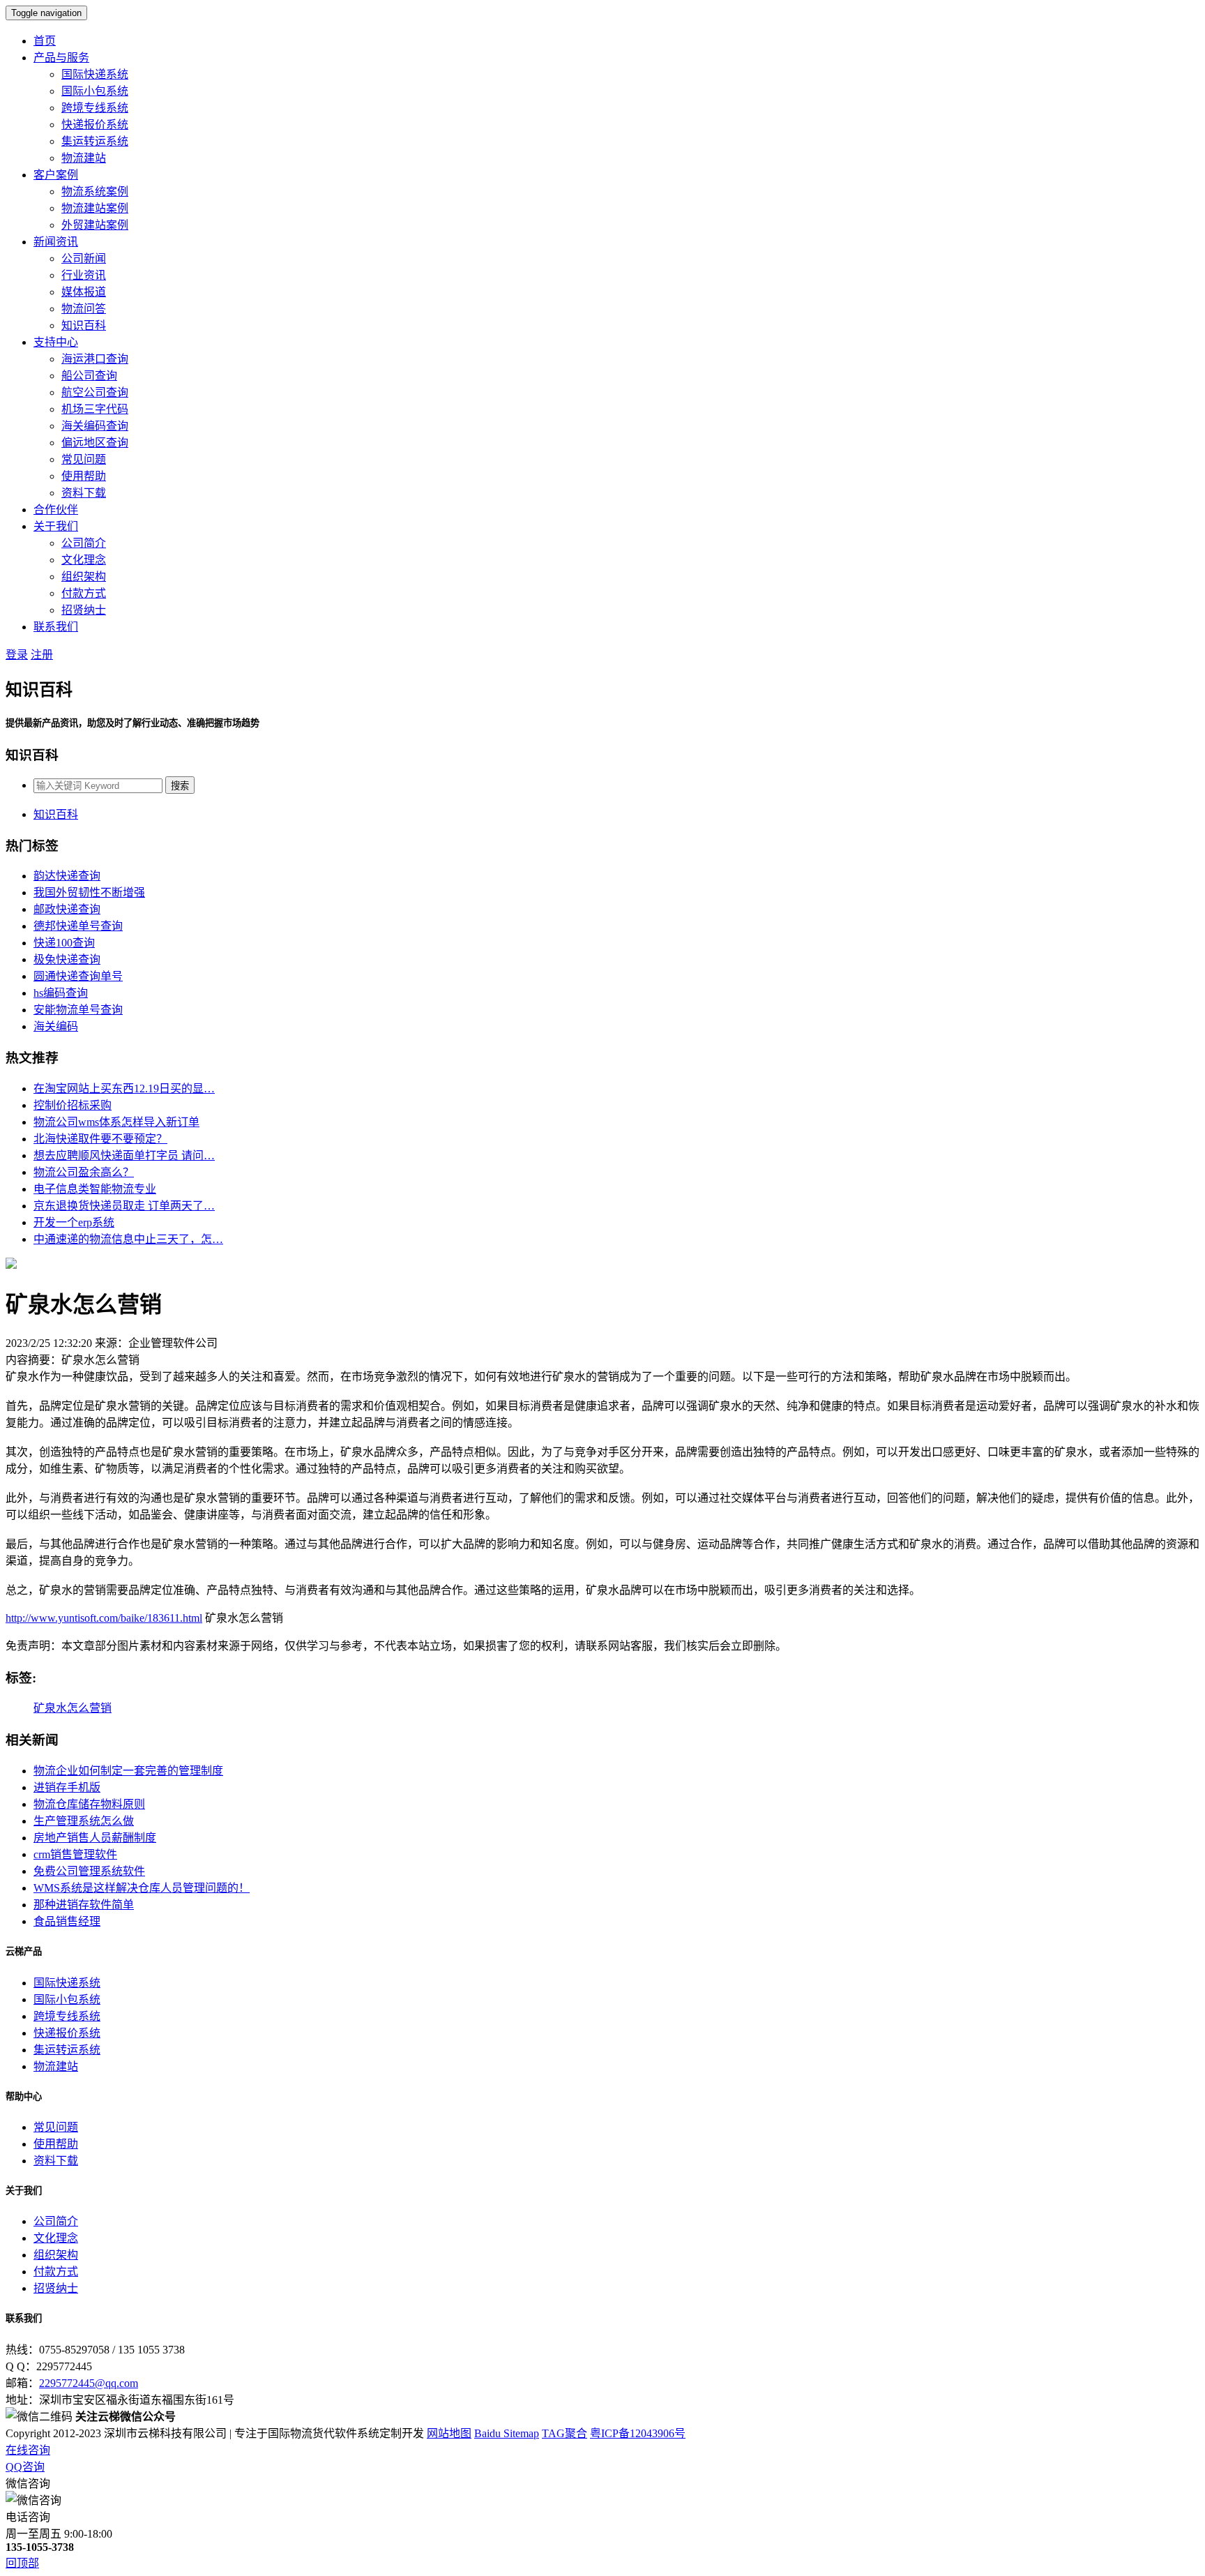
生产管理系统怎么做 (84, 1821)
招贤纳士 (84, 610)
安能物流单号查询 (78, 1010)
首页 (45, 41)
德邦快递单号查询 (78, 926)
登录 (17, 655)
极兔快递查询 (67, 959)
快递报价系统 (95, 125)
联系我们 (56, 627)
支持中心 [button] (56, 342)
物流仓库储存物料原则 (89, 1804)
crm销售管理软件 (75, 1854)
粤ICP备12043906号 (638, 2433)
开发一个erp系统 (74, 1222)
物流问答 (84, 309)
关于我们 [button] (56, 526)
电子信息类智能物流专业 (95, 1189)
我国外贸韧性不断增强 (89, 892)
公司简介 (84, 543)
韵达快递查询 (67, 876)
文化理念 (84, 560)
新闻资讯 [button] (56, 242)
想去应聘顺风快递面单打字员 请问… (124, 1155)
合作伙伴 (56, 510)
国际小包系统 (95, 91)
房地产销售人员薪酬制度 (95, 1838)
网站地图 (449, 2433)
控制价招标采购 (73, 1105)
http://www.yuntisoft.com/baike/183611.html (104, 1618)
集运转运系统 (95, 141)
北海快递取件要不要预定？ (100, 1139)
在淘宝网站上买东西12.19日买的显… (124, 1089)
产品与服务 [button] (61, 58)
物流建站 (84, 158)
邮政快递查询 (67, 909)
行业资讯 (84, 275)
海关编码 (56, 1026)
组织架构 (84, 577)
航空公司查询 (95, 392)
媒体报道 (84, 292)
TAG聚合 (564, 2433)
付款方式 (84, 593)
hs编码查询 (61, 993)
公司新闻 (84, 258)
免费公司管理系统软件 (89, 1871)
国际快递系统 (95, 74)
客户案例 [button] (56, 175)
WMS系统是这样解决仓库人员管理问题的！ (142, 1888)
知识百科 (84, 325)
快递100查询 (64, 943)
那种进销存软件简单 (84, 1905)
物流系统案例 (95, 191)
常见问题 (84, 459)
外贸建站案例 (95, 225)
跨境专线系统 (95, 108)
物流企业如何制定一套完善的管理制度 (128, 1771)
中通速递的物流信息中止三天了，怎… (128, 1239)
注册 (42, 655)
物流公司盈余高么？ (84, 1172)
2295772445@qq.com (89, 2383)
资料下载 (84, 493)
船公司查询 (89, 376)
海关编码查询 (95, 426)
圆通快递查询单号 (78, 976)
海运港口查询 (95, 359)
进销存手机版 (67, 1787)
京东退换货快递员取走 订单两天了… (124, 1206)
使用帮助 (84, 476)
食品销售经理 (67, 1921)
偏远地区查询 (95, 443)
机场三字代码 (95, 409)
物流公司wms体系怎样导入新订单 (116, 1122)
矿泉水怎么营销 (73, 1708)
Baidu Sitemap (507, 2433)
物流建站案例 (95, 208)
